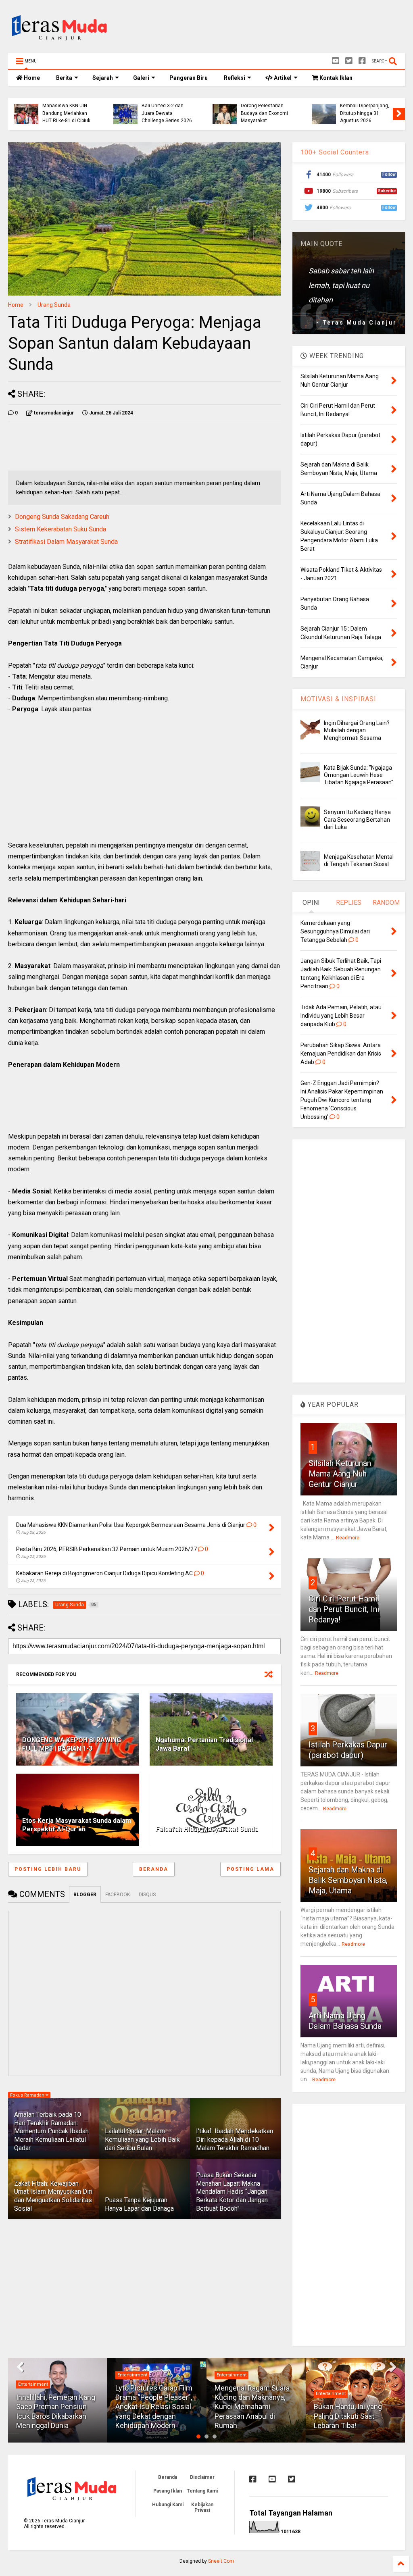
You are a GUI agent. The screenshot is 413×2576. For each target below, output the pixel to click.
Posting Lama (250, 1869)
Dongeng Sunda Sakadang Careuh (62, 517)
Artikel (282, 78)
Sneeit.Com (221, 2561)
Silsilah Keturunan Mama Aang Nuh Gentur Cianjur (340, 1474)
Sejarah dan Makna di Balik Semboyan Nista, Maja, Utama (348, 1880)
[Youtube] (336, 61)
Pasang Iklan (168, 2491)
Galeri (141, 78)
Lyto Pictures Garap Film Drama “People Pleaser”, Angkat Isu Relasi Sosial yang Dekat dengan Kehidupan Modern (154, 2407)
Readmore (348, 1538)
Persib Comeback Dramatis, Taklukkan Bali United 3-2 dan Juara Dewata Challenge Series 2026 (167, 106)
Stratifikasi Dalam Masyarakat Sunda (66, 542)
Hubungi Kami (168, 2505)
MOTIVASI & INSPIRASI (338, 699)
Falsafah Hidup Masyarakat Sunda (207, 1829)
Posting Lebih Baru (48, 1869)
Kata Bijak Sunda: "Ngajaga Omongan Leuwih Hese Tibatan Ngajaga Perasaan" (359, 775)
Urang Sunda (54, 305)
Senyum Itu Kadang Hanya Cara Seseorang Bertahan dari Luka (357, 819)
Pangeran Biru (189, 78)
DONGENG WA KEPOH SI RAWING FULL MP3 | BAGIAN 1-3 (72, 1744)
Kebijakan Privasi (202, 2507)
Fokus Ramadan (28, 2095)
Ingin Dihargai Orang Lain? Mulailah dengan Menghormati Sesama (357, 730)
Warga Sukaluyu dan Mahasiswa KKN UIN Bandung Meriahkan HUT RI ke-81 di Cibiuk (66, 109)
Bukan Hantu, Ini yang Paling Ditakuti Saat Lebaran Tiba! (348, 2416)
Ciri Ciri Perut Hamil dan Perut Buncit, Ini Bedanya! (344, 1609)
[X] (349, 61)
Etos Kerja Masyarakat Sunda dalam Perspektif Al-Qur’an (77, 1825)
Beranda (154, 1869)
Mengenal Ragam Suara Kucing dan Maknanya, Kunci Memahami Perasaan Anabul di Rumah (252, 2407)
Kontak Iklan (335, 78)
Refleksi (235, 78)
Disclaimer (202, 2477)
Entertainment (33, 2384)
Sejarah (103, 78)
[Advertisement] (258, 29)
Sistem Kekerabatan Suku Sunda (60, 529)
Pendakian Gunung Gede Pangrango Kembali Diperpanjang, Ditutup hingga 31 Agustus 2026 (365, 106)
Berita (64, 78)
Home (31, 78)
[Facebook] (362, 61)
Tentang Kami (202, 2491)
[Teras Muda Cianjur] (60, 43)
